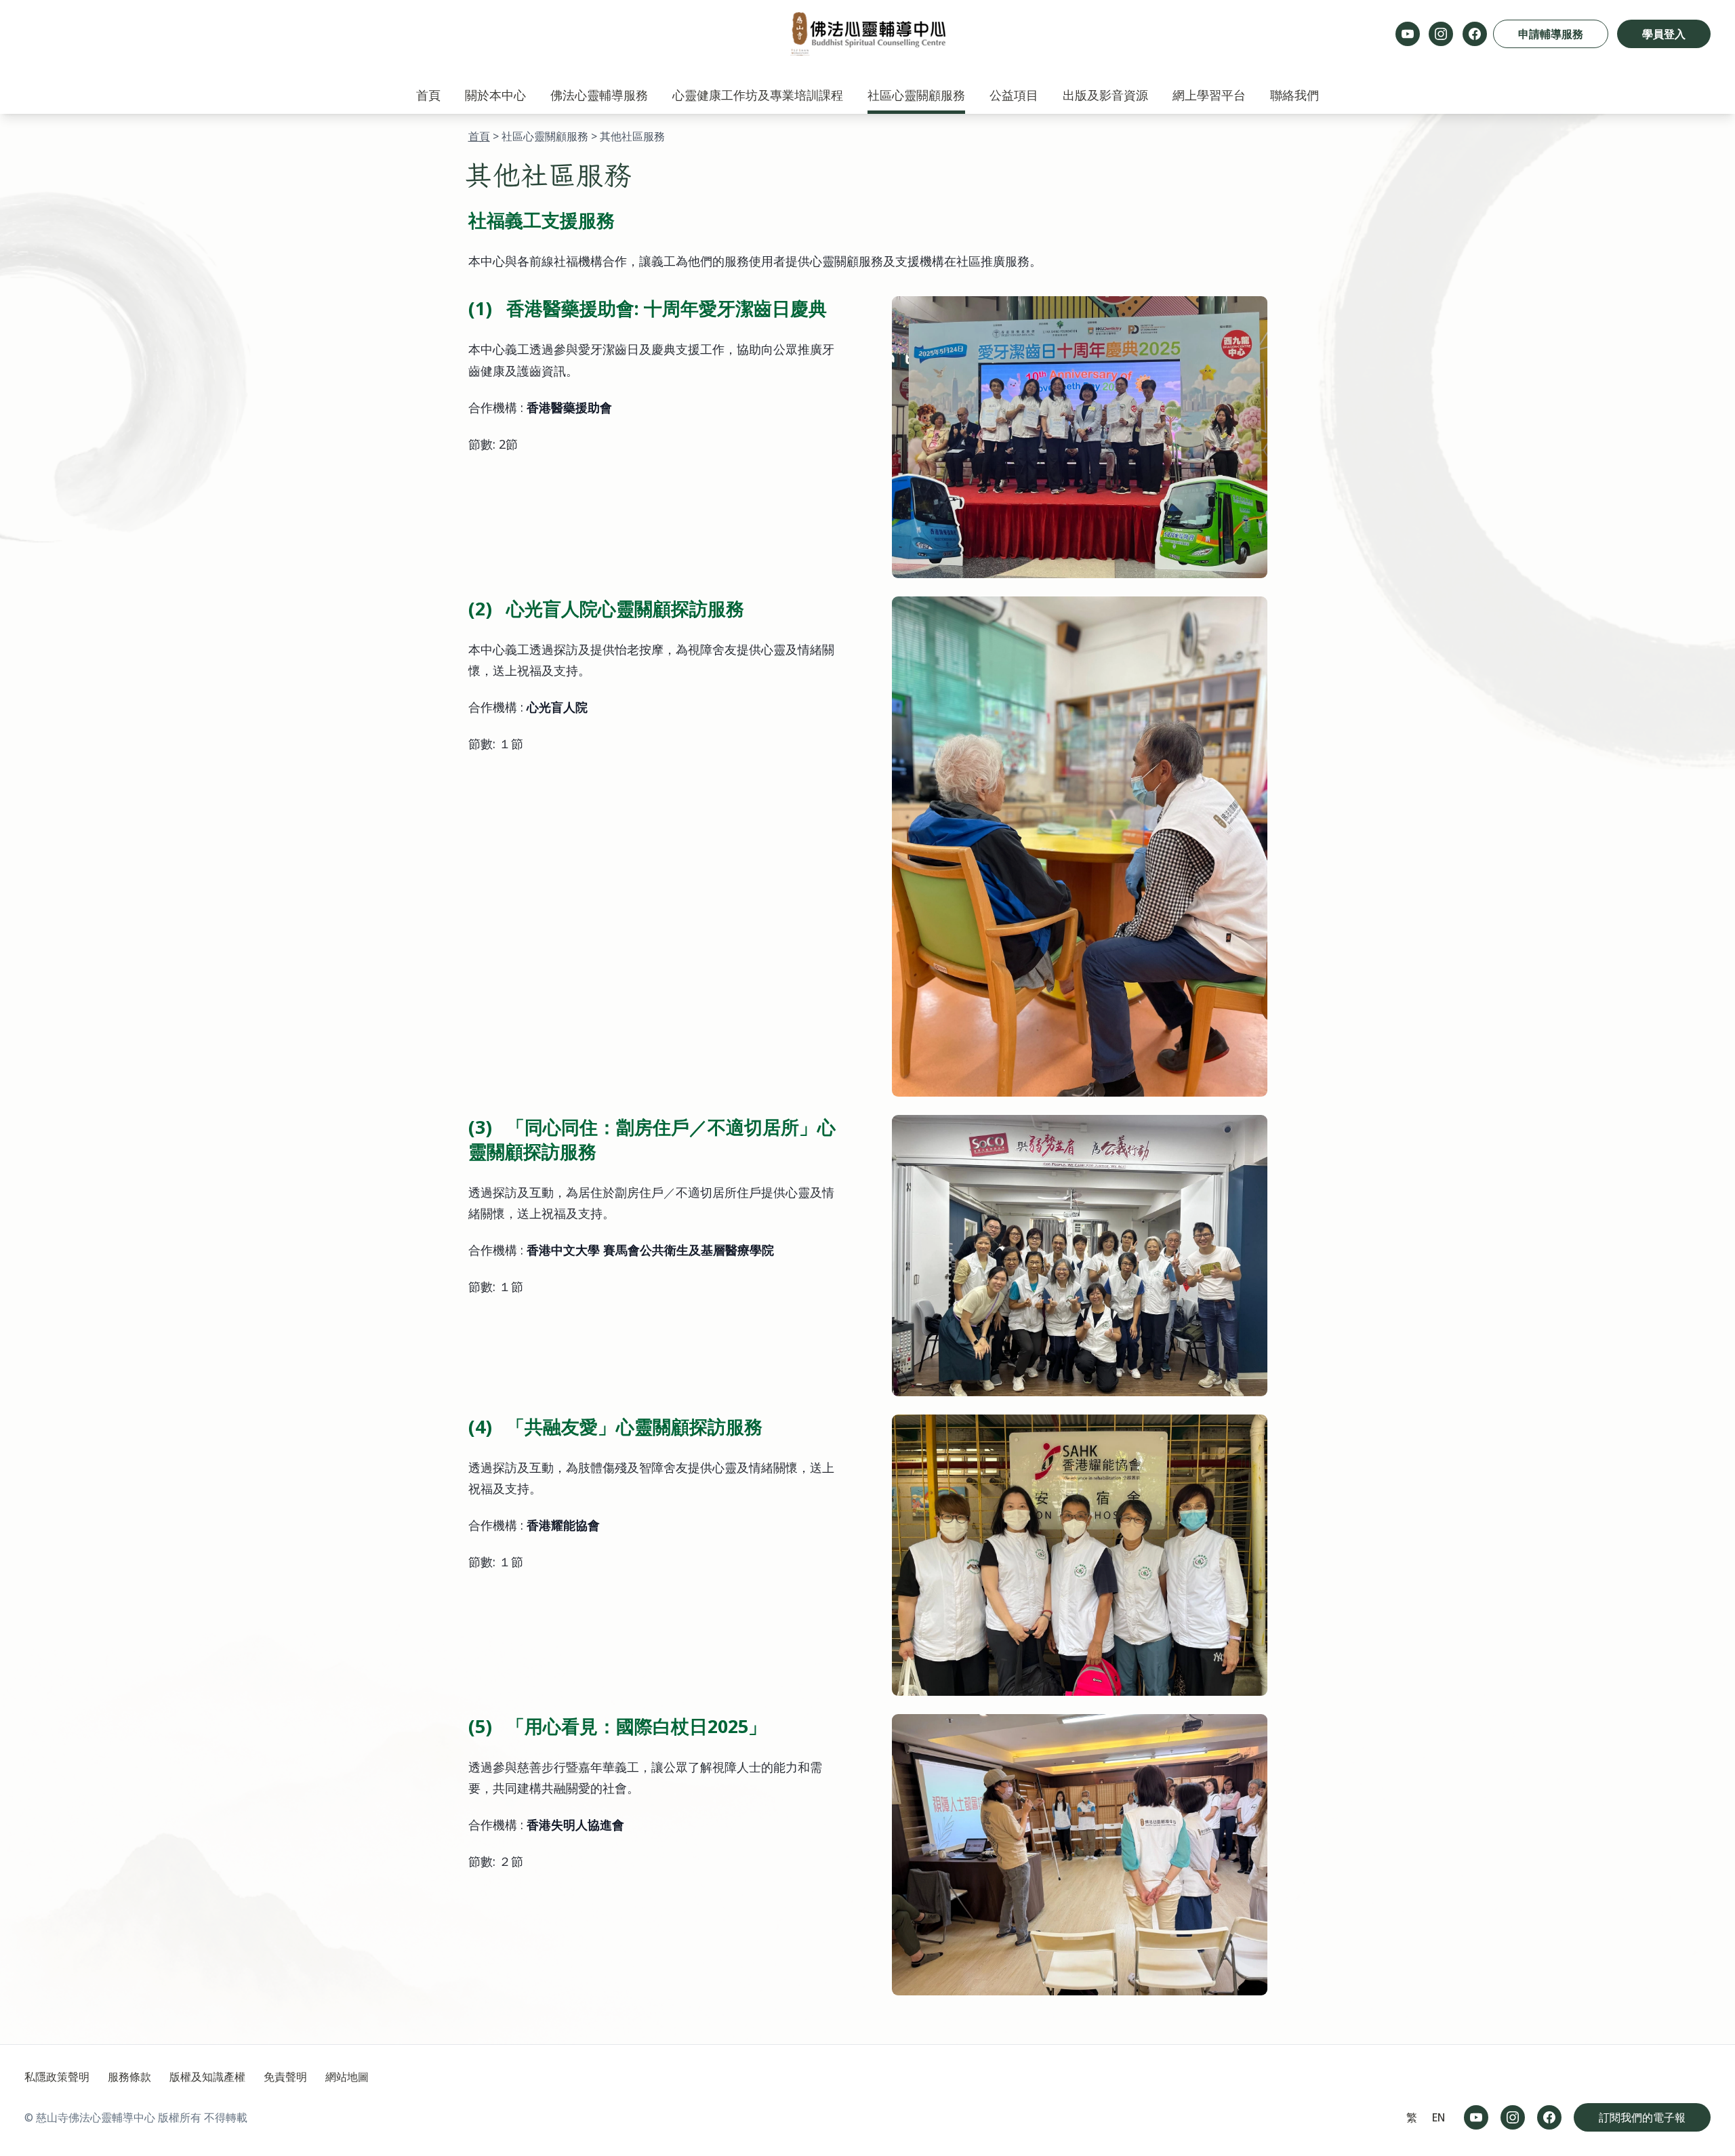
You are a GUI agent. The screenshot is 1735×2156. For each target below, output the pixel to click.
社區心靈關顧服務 (916, 95)
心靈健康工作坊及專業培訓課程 (758, 95)
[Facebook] (1475, 34)
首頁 (428, 95)
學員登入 (1664, 34)
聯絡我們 (1294, 95)
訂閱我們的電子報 (1642, 2117)
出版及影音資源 (1105, 95)
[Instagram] (1441, 34)
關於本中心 (495, 95)
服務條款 (129, 2077)
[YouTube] (1408, 34)
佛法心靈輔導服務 (599, 95)
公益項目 (1014, 95)
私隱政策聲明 (57, 2077)
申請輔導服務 (1551, 34)
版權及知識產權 (207, 2077)
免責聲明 (285, 2077)
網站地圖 (347, 2077)
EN (1439, 2117)
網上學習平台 (1209, 95)
